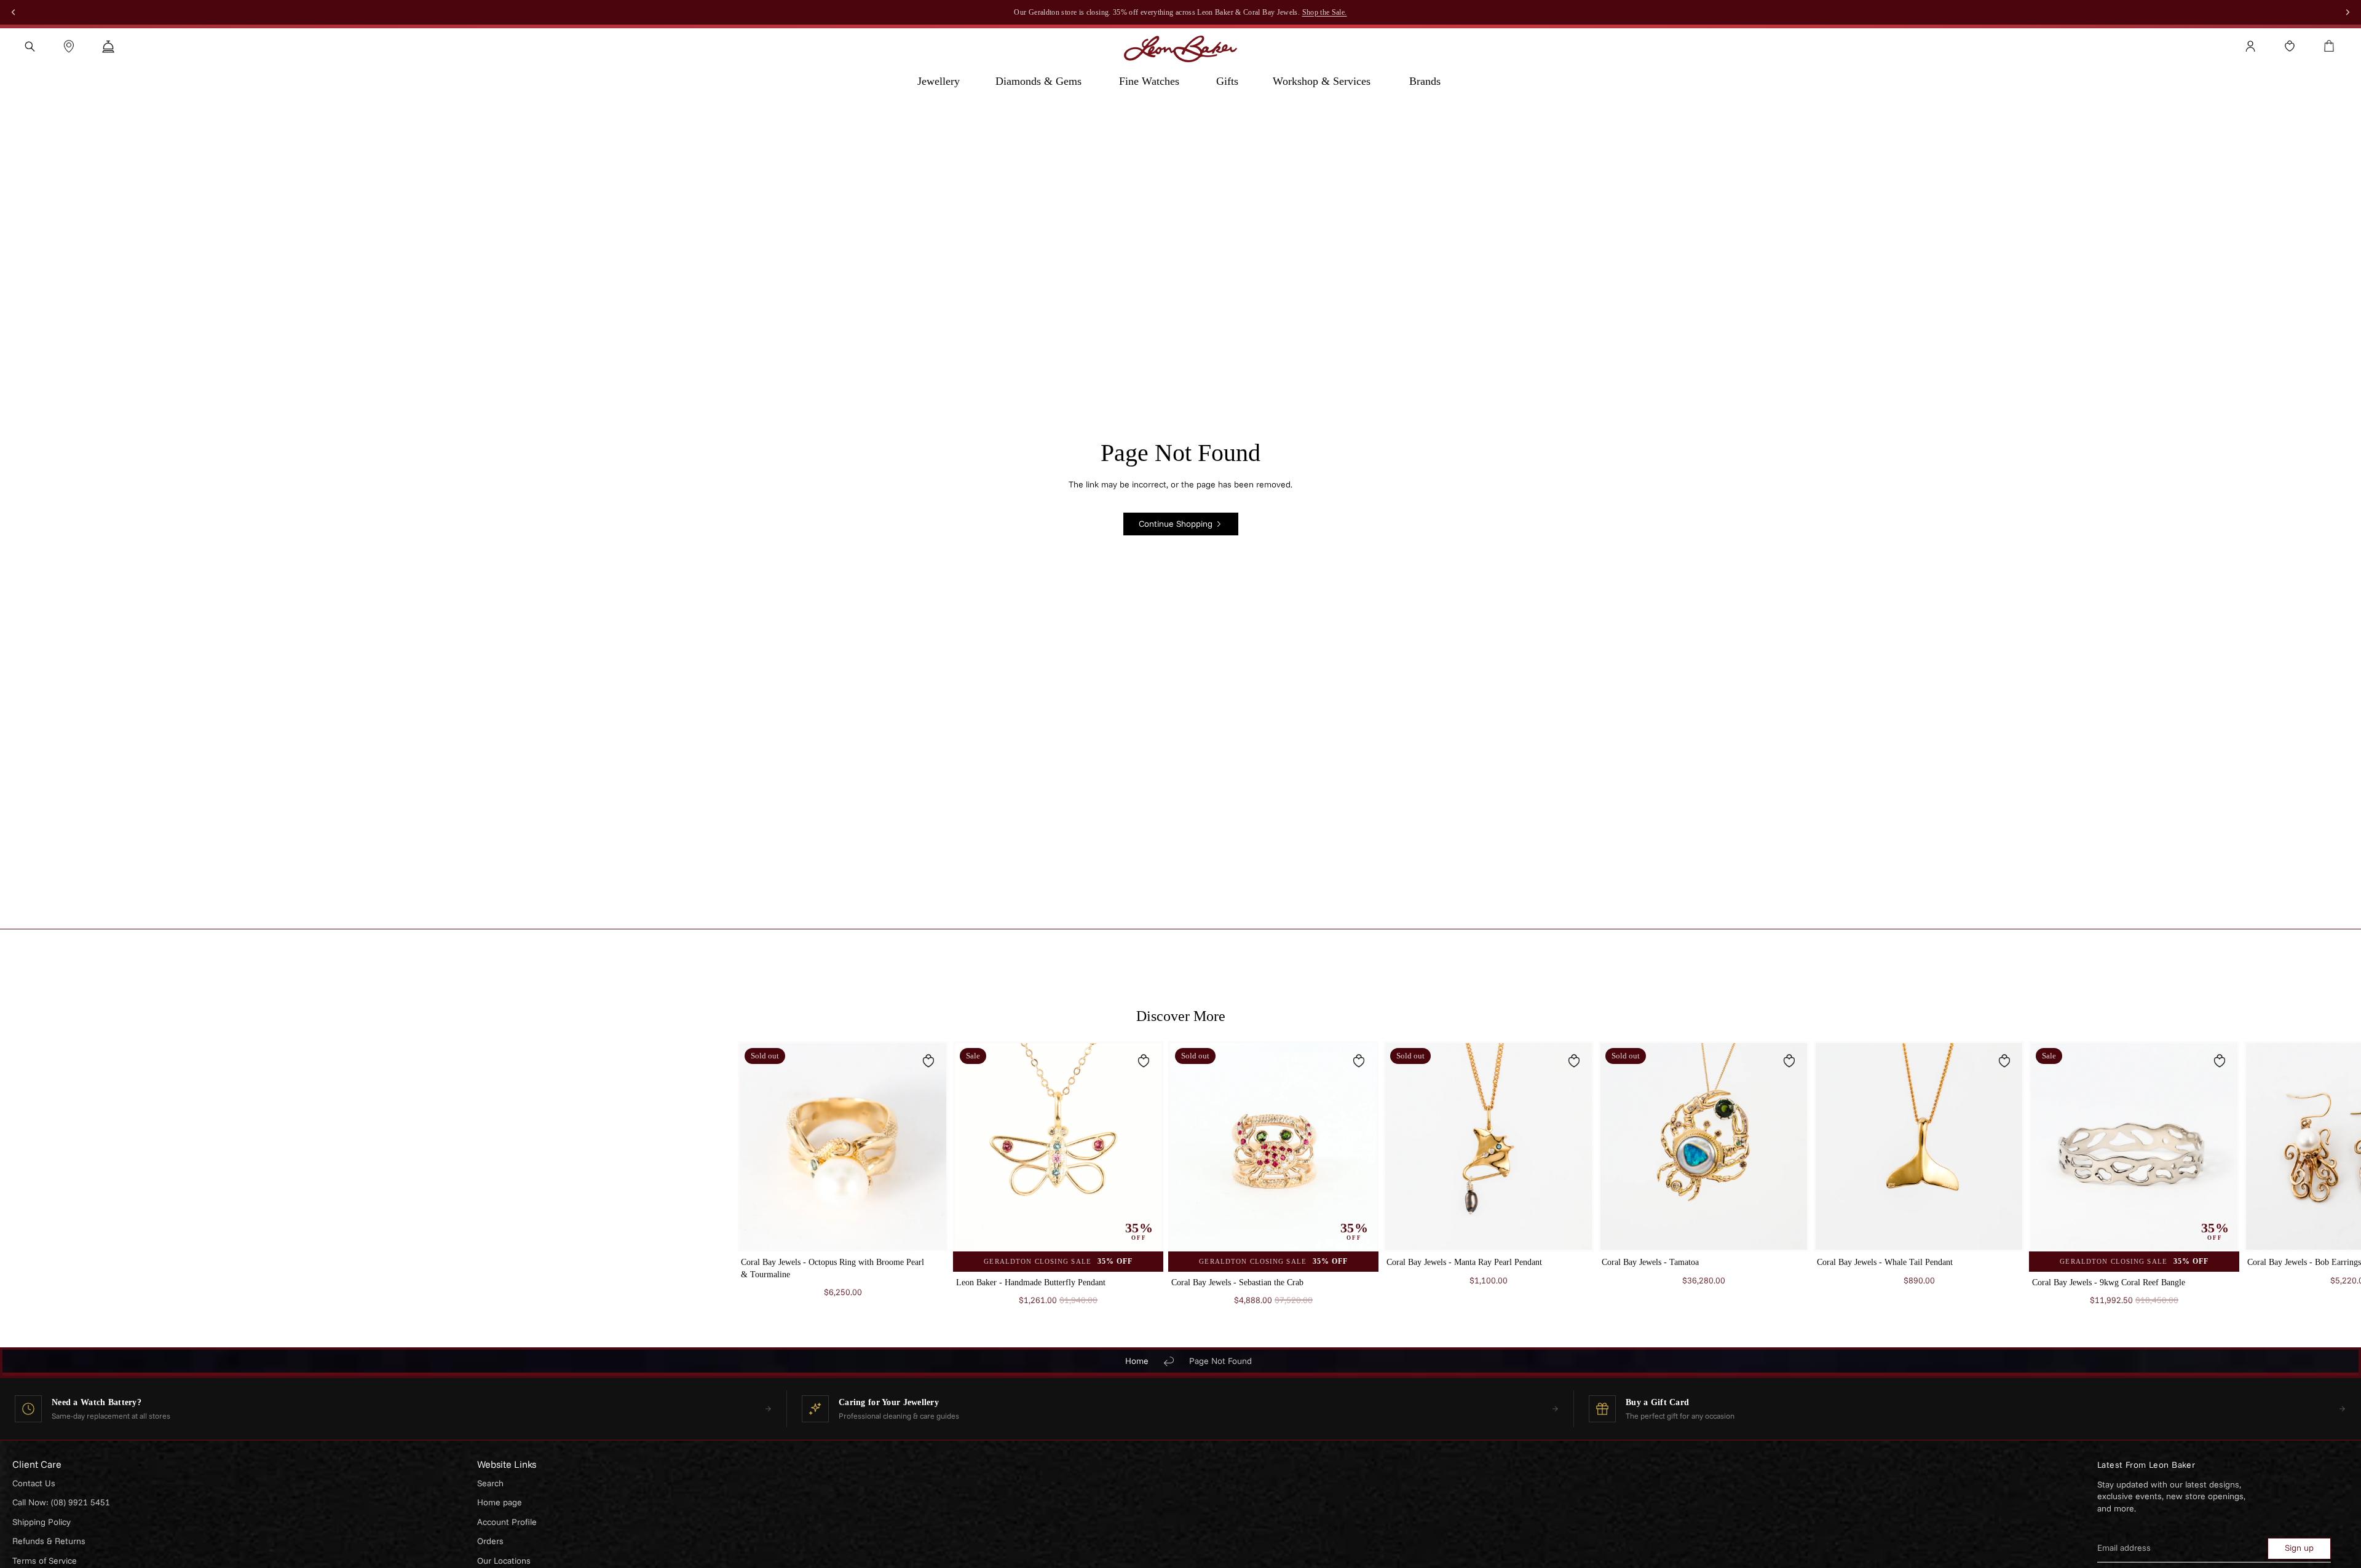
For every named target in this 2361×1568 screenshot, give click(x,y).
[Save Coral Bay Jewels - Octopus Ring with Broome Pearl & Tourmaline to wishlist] (928, 1061)
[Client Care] (108, 46)
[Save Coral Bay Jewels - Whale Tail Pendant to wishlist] (2004, 1061)
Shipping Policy (42, 1522)
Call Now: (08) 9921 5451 (61, 1502)
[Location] (69, 46)
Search (490, 1483)
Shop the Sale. (1325, 12)
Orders (490, 1541)
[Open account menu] (2250, 46)
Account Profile (507, 1522)
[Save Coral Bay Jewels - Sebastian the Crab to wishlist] (1359, 1061)
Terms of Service (45, 1561)
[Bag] (2329, 46)
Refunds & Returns (49, 1541)
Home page (500, 1502)
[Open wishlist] (2290, 46)
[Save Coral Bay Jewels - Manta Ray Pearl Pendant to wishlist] (1574, 1061)
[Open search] (30, 46)
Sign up (2299, 1548)
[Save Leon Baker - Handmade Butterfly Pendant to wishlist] (1144, 1061)
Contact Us (34, 1483)
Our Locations (504, 1561)
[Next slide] (1608, 1180)
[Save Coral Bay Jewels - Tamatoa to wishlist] (1789, 1061)
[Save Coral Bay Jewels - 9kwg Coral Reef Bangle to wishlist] (2220, 1061)
